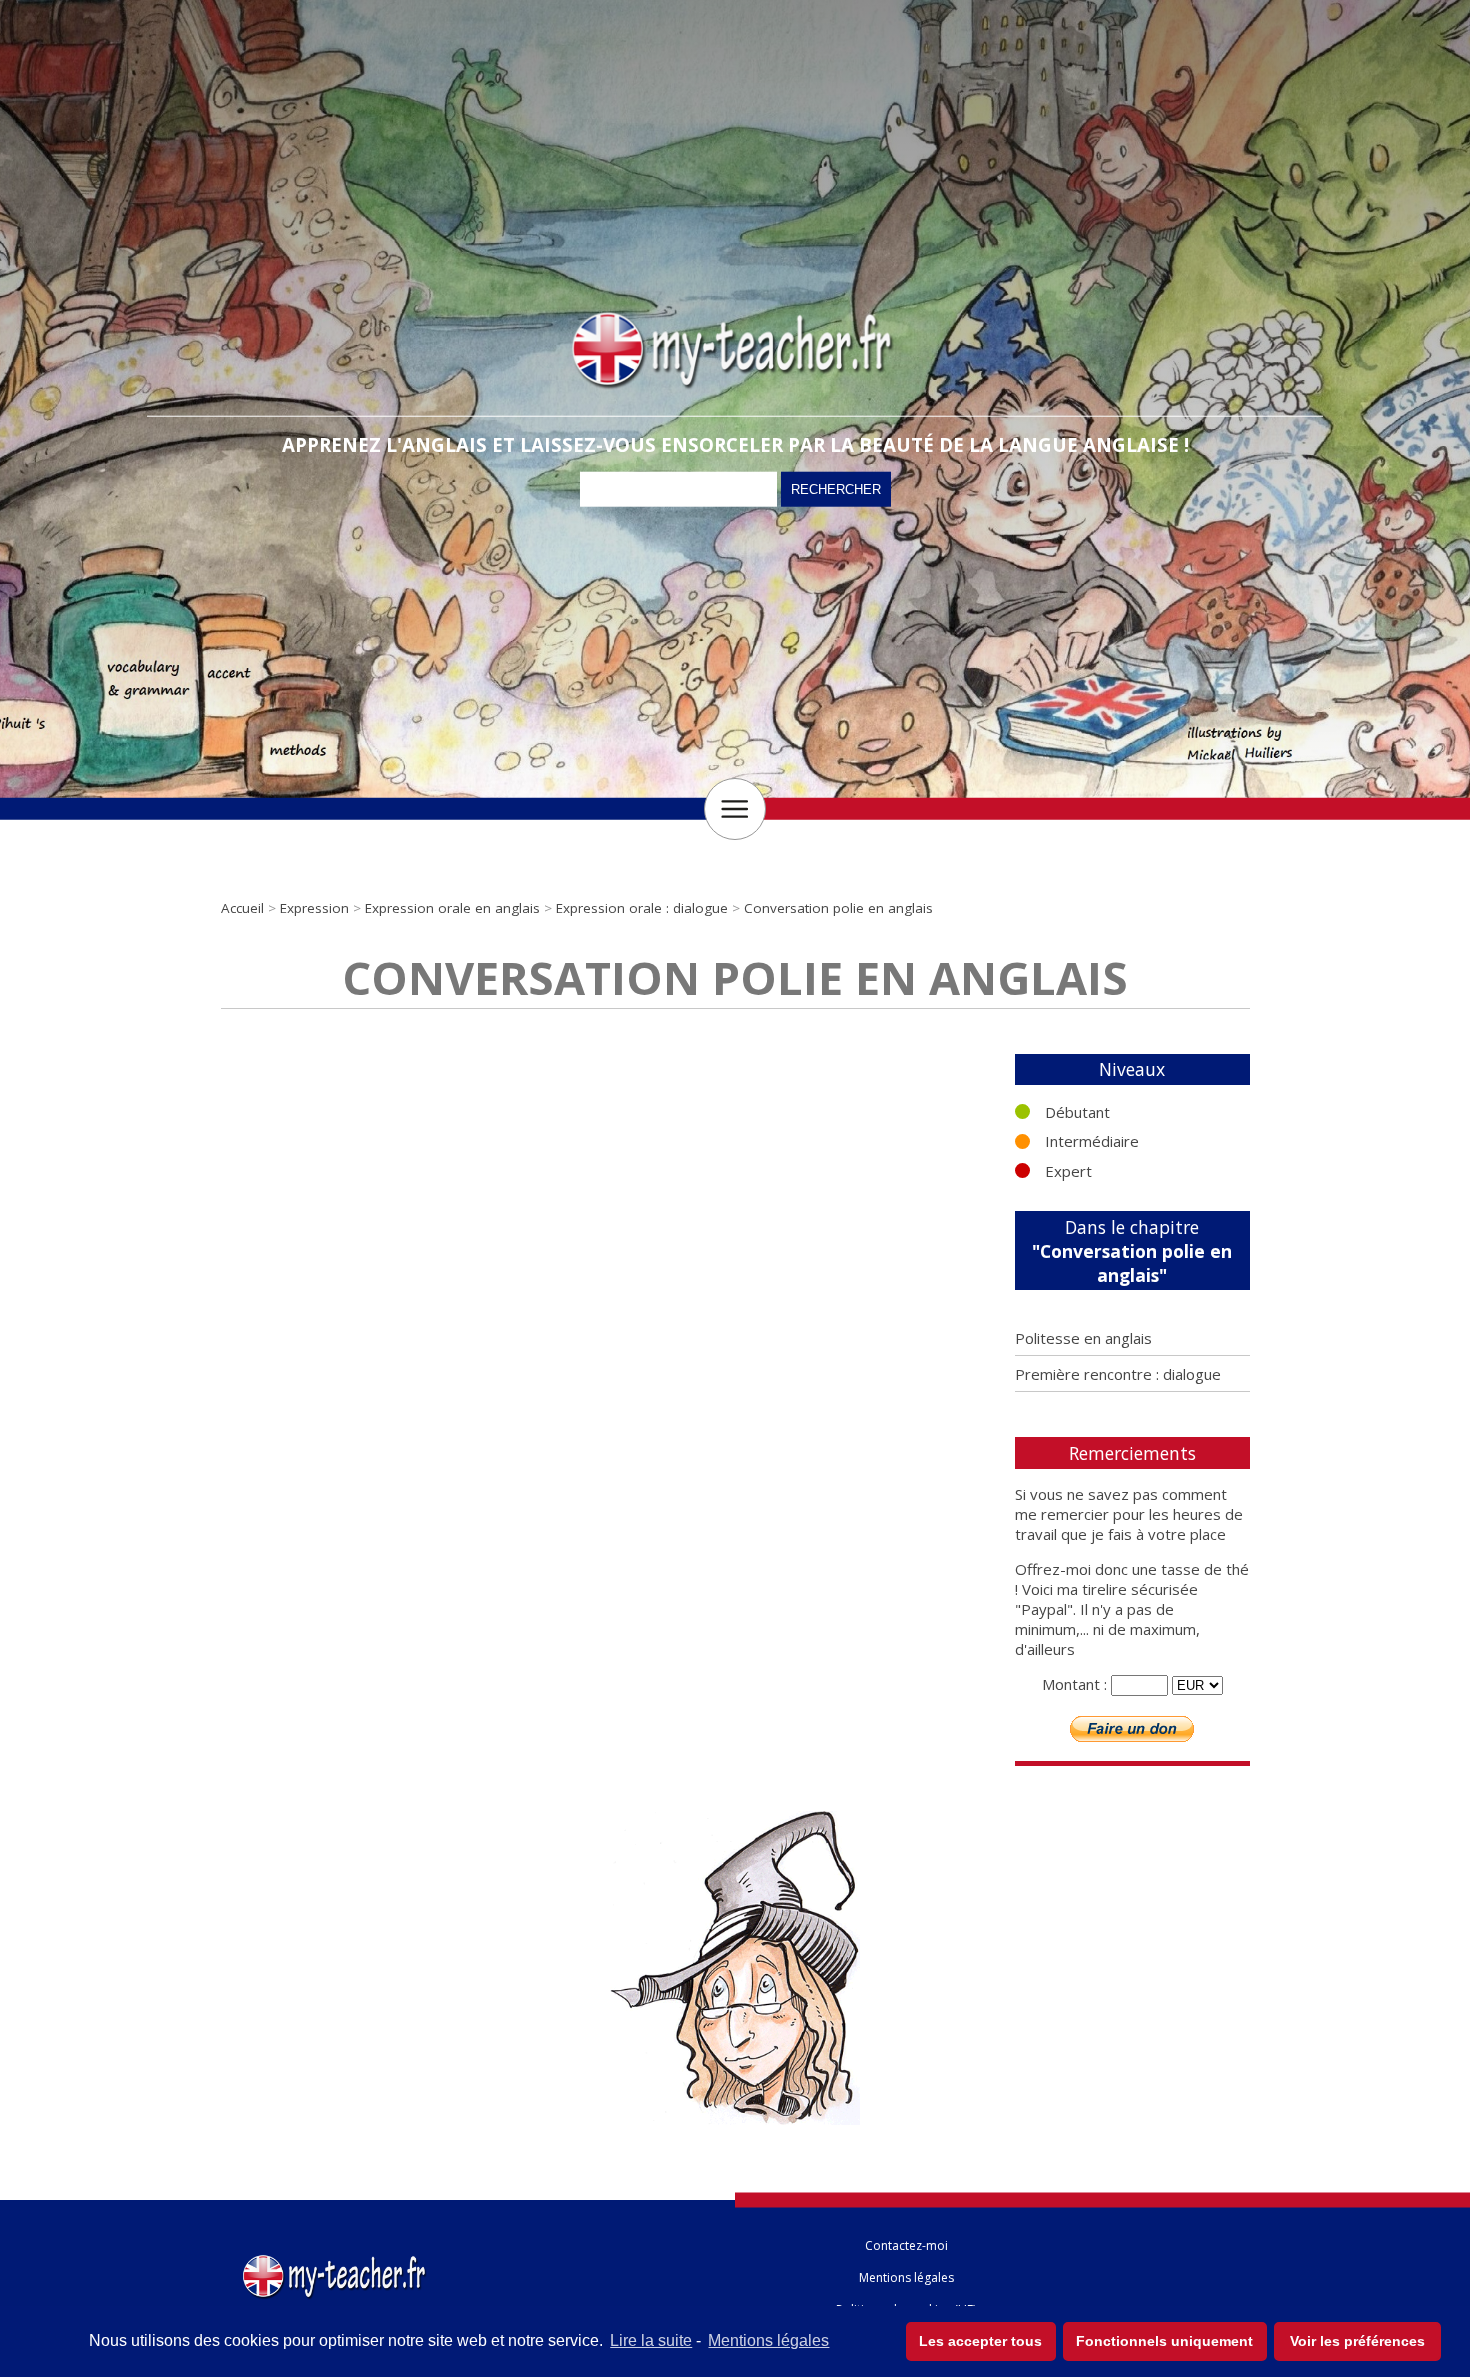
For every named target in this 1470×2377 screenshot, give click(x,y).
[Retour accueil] (336, 2259)
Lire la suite (651, 2340)
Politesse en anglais (1083, 1338)
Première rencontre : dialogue (1118, 1374)
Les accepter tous (980, 2341)
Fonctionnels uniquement (1164, 2341)
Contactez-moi (906, 2245)
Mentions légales (768, 2340)
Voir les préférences (1357, 2341)
